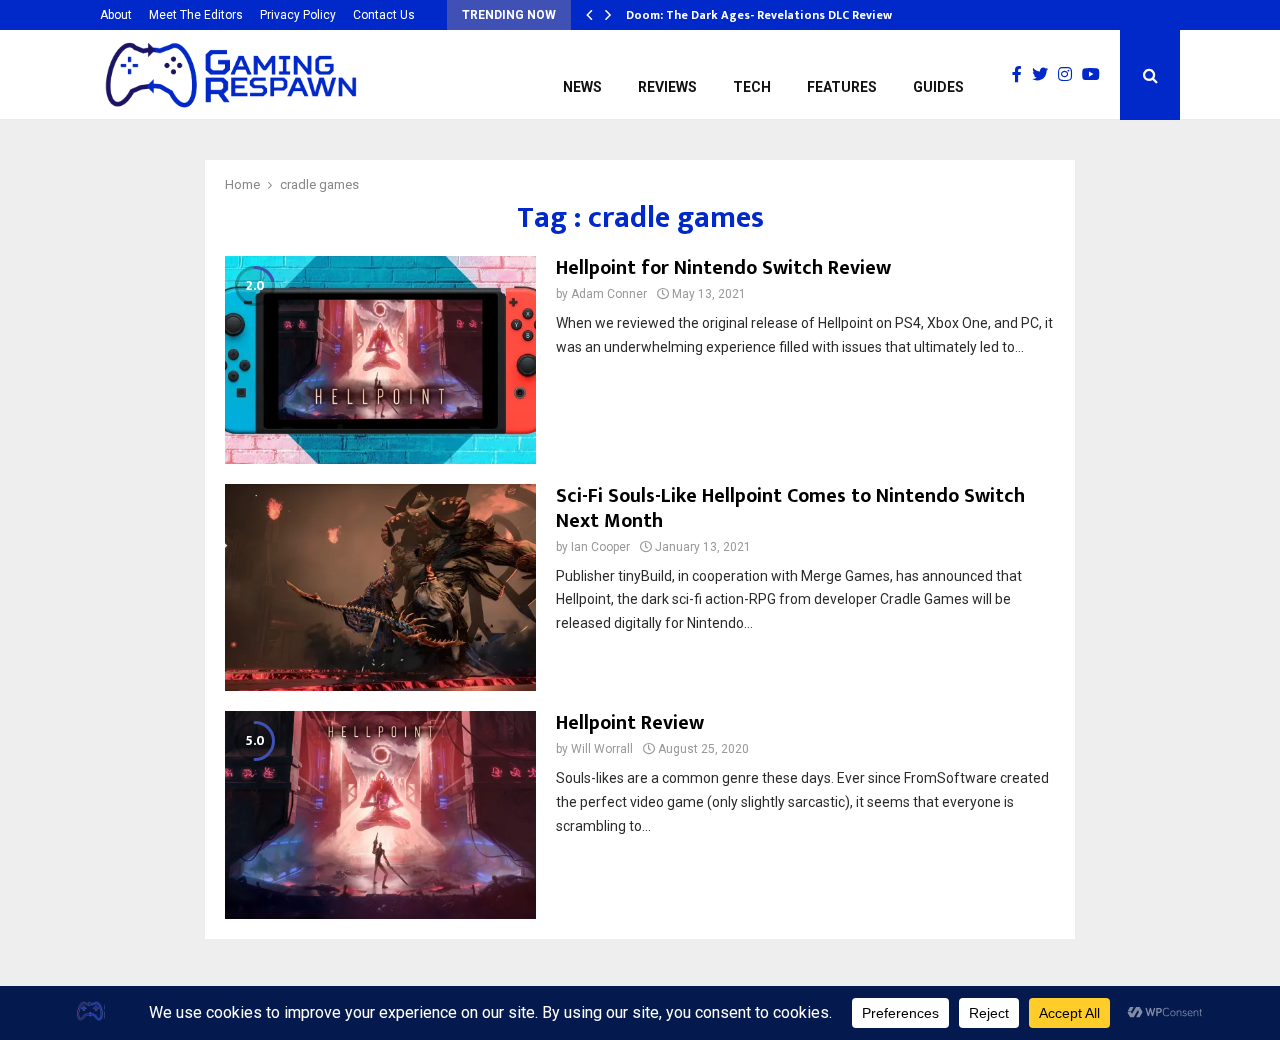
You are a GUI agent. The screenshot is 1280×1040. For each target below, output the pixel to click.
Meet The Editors (196, 15)
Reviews (667, 87)
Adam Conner (609, 294)
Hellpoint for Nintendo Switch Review (723, 268)
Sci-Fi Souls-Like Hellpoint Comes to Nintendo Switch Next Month (790, 508)
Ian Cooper (600, 547)
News (582, 87)
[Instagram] (1070, 75)
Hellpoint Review (630, 723)
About (116, 15)
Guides (938, 87)
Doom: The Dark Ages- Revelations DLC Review (759, 15)
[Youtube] (1096, 75)
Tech (752, 87)
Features (842, 87)
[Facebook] (1022, 75)
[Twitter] (1045, 75)
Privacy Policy (298, 15)
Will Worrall (602, 749)
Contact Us (384, 15)
